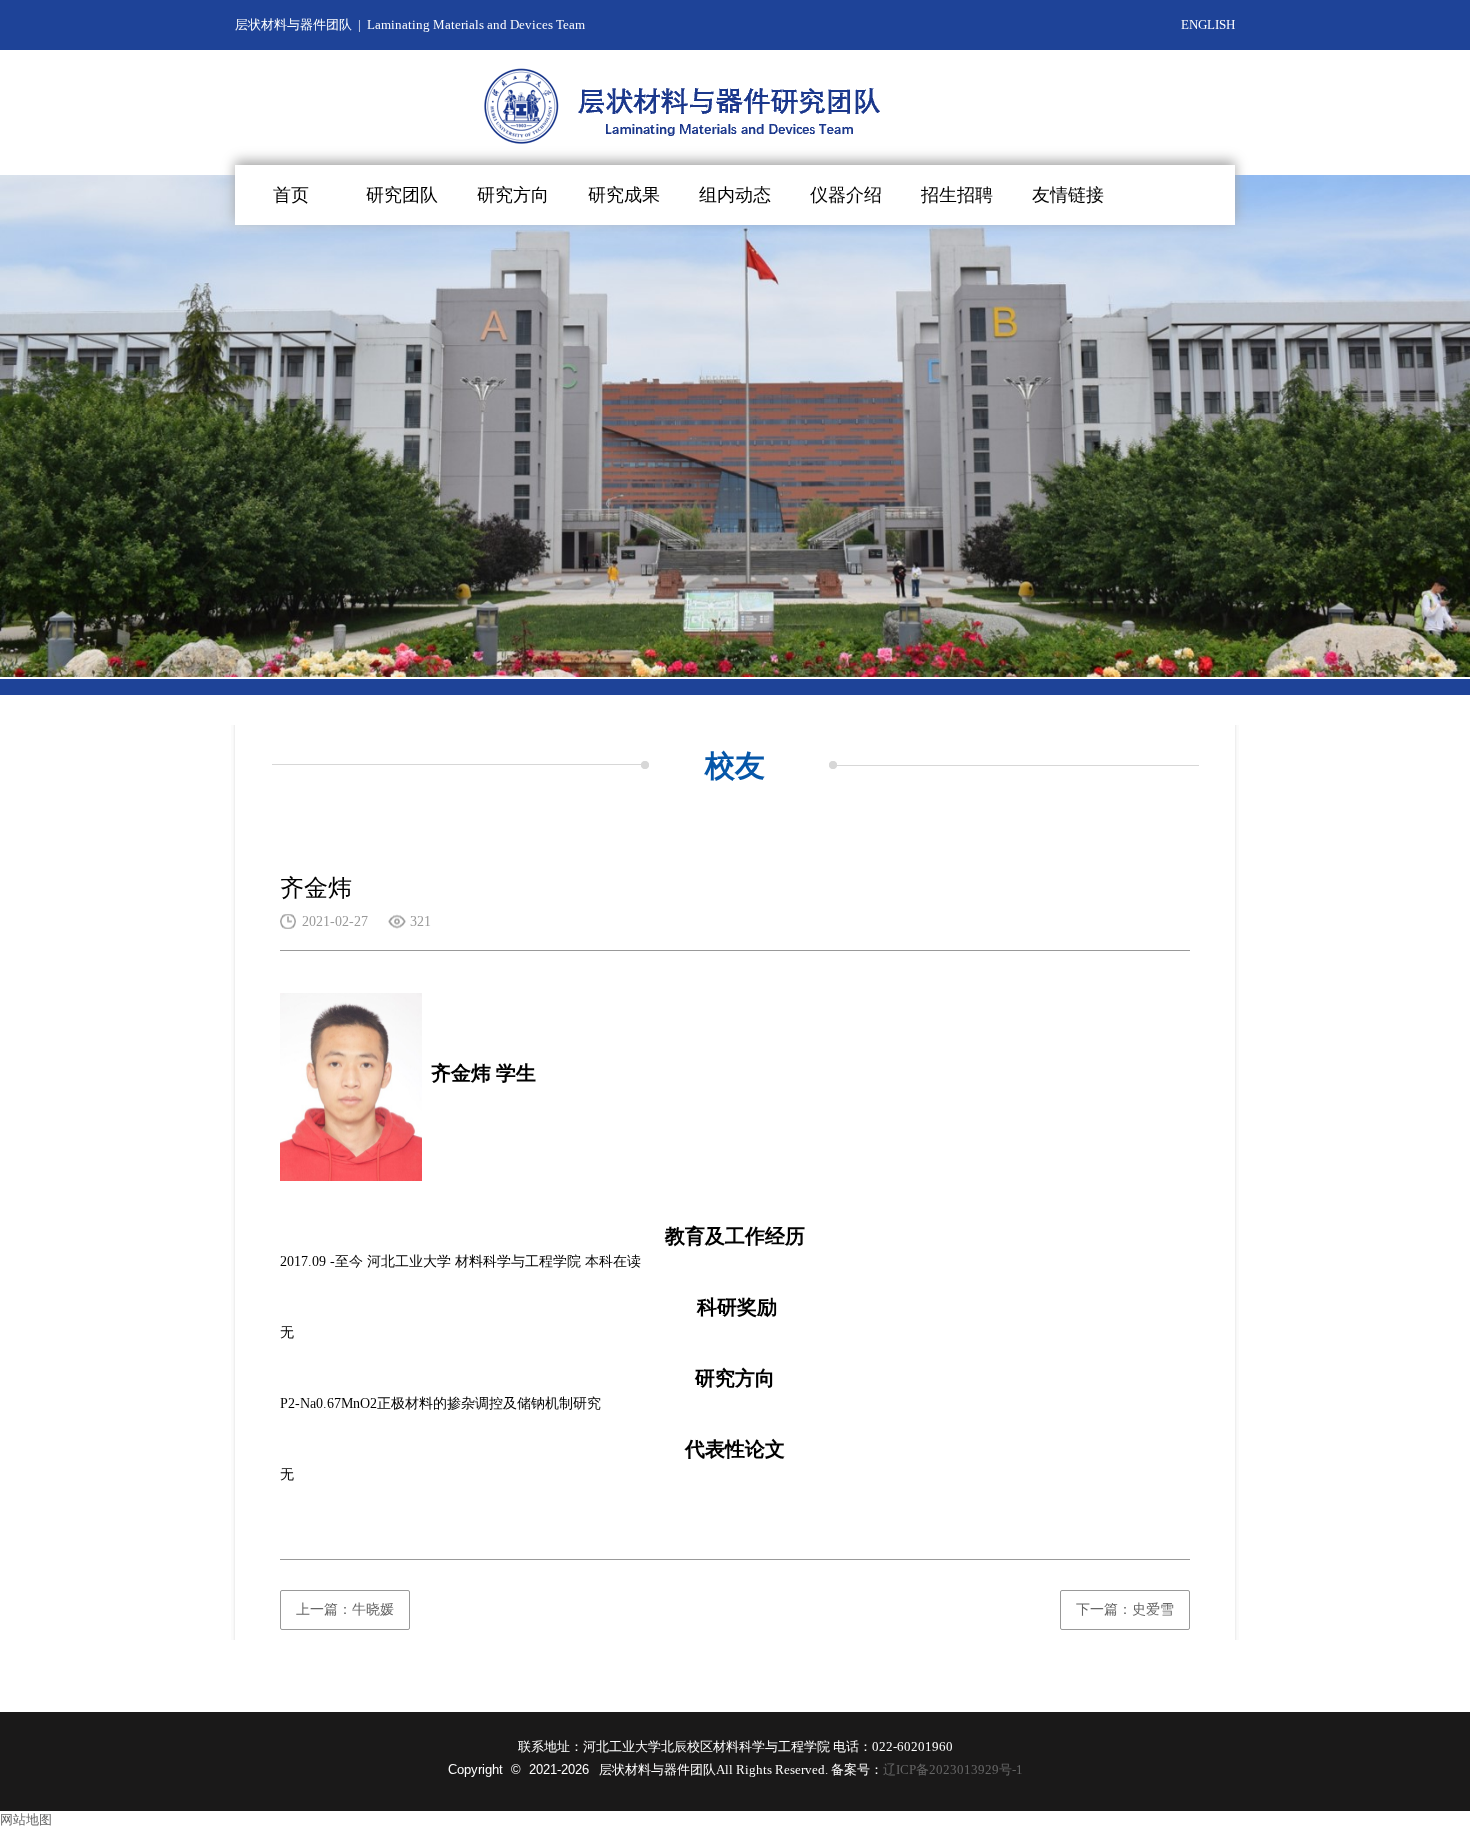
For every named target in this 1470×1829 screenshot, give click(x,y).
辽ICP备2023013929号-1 (953, 1769)
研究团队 (402, 195)
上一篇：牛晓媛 (345, 1609)
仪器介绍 (846, 195)
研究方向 (513, 195)
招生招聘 (957, 195)
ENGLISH (1208, 24)
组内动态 (735, 195)
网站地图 (26, 1819)
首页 (291, 195)
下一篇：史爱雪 (1125, 1609)
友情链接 (1068, 195)
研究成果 (624, 195)
